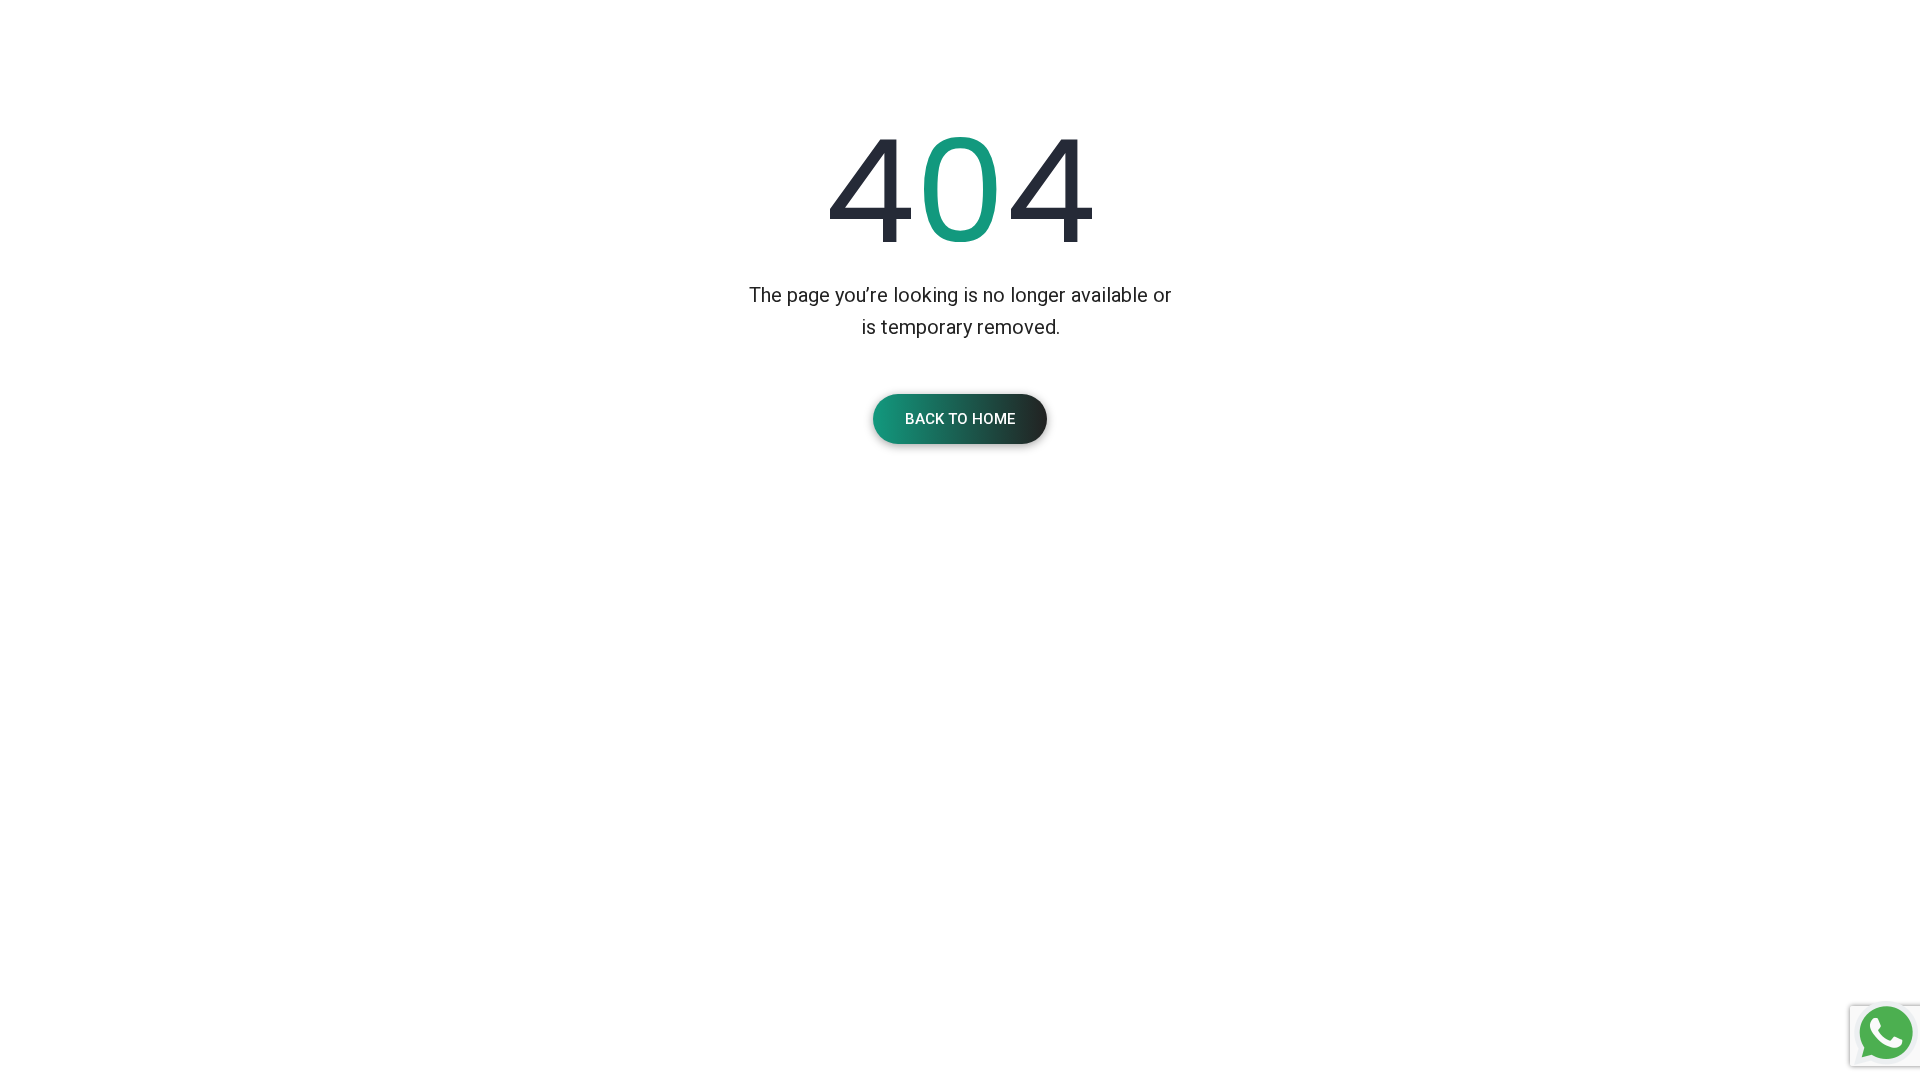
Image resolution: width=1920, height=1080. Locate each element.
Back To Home (960, 419)
